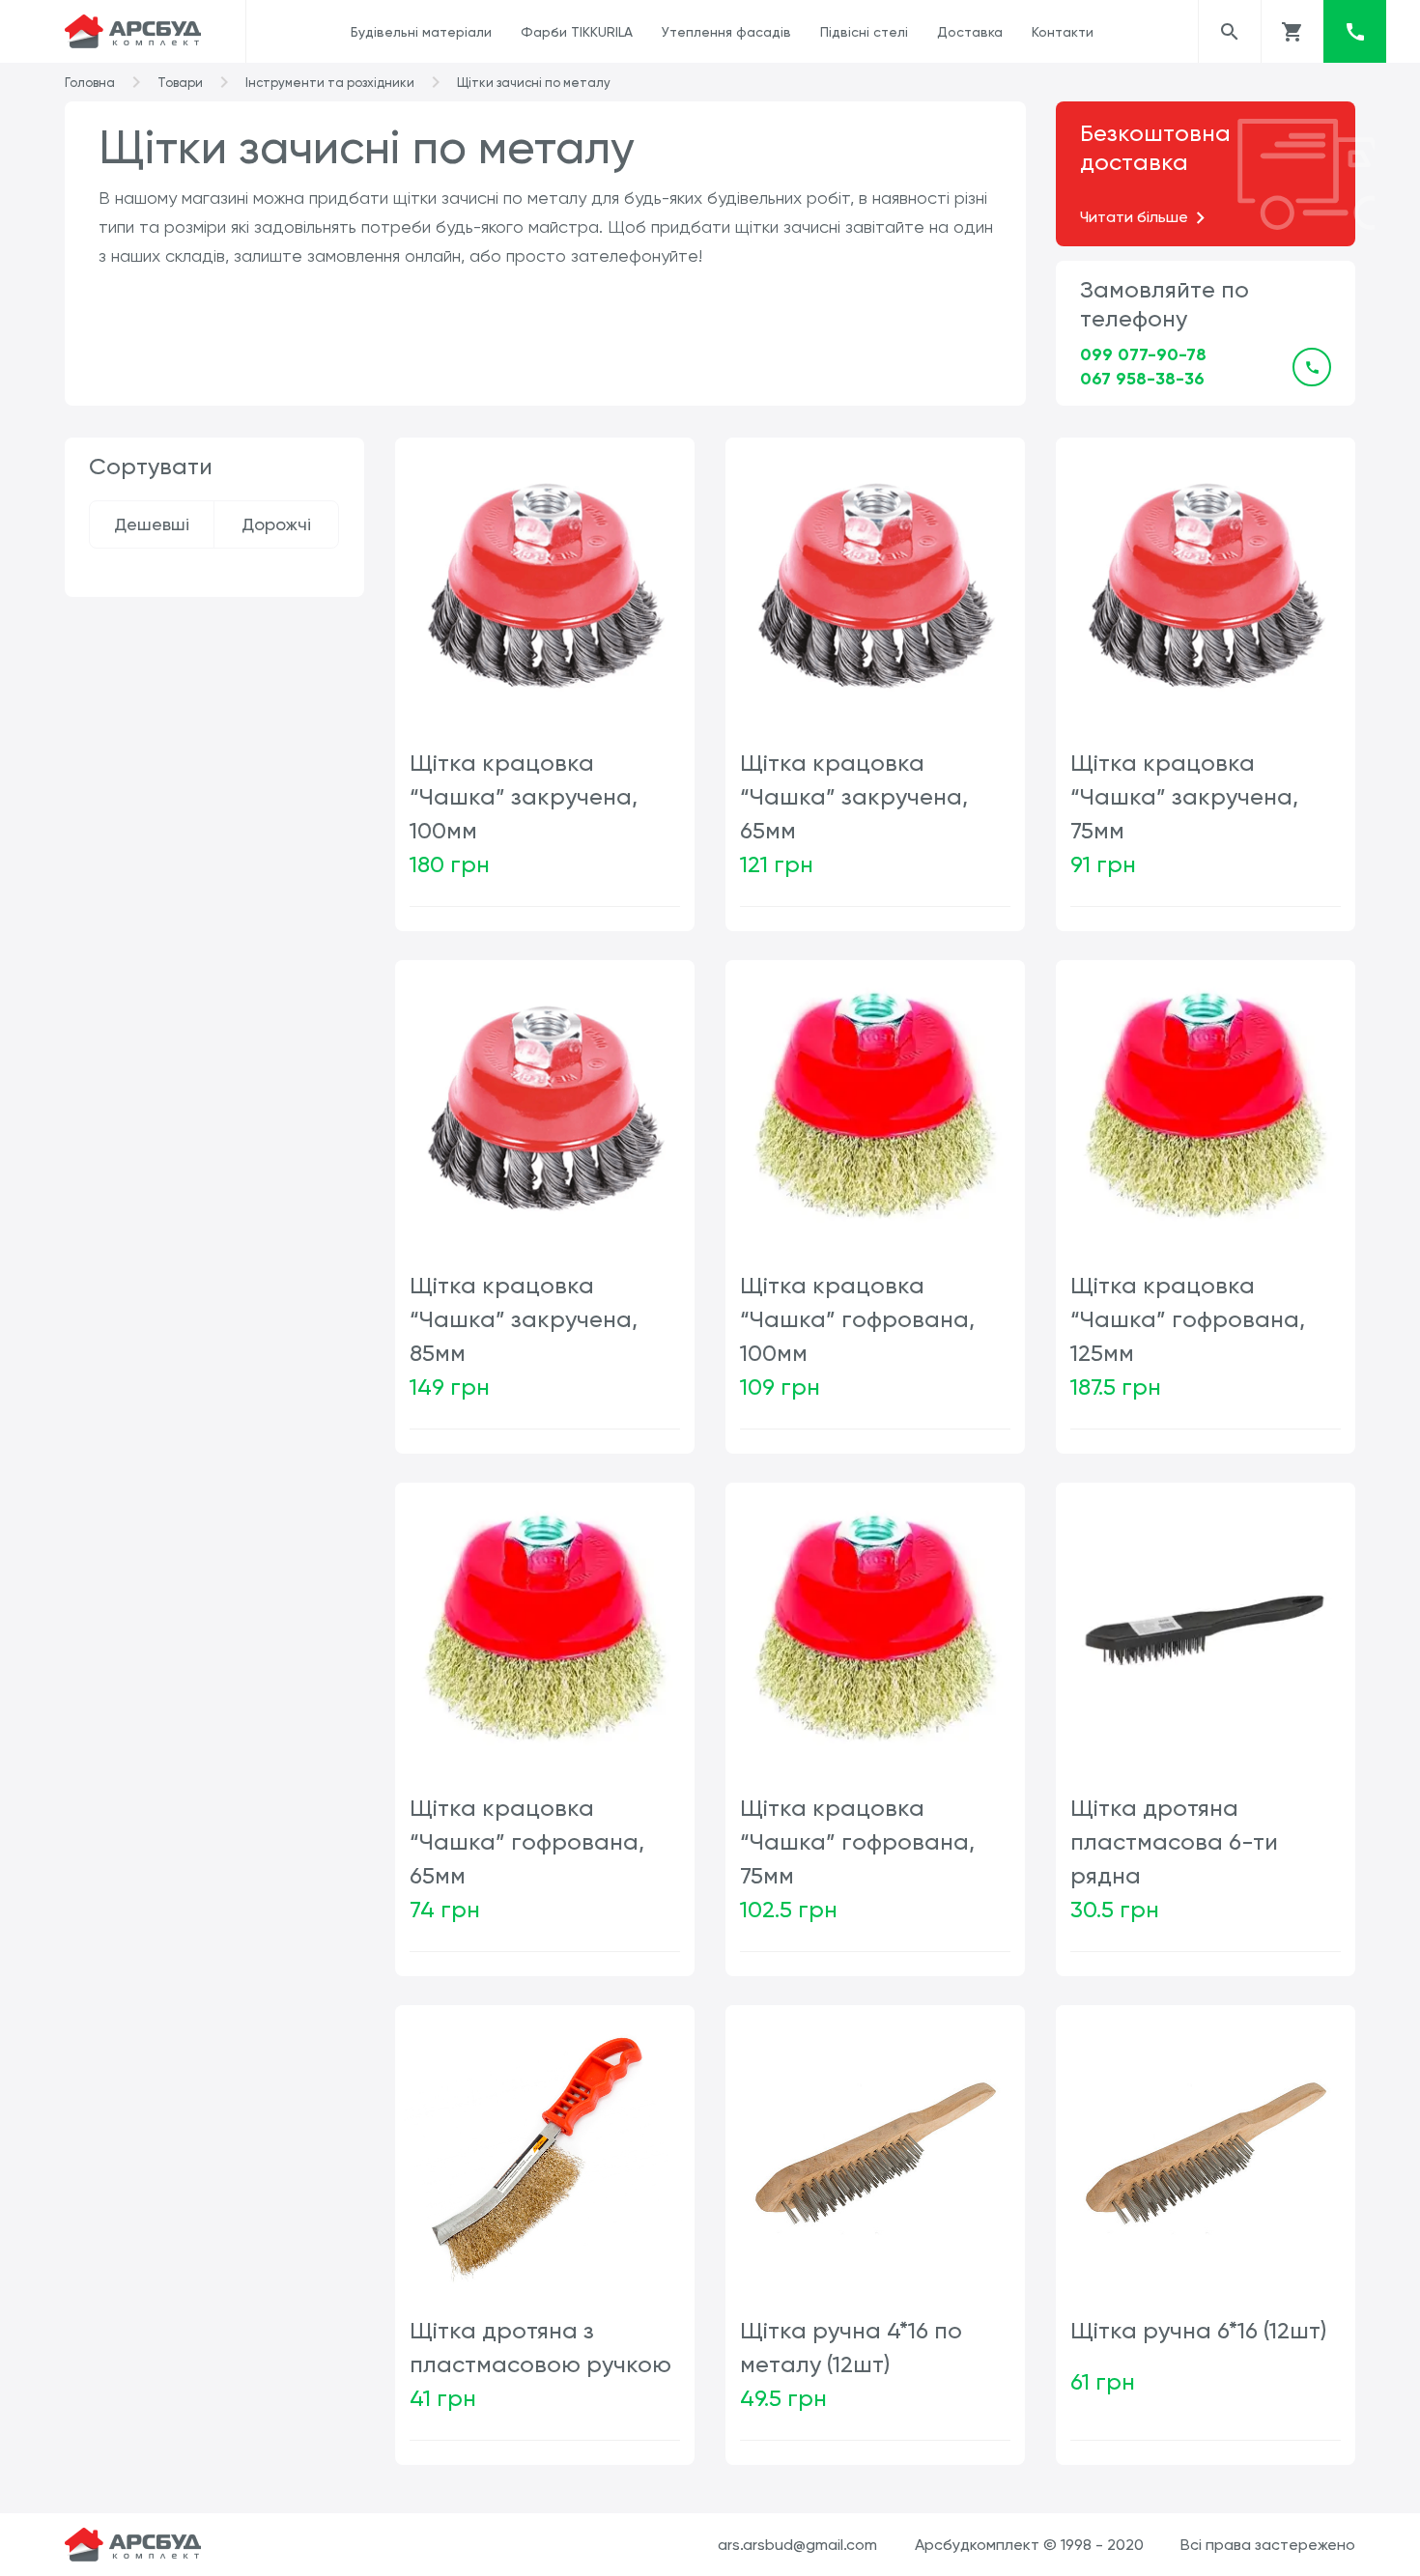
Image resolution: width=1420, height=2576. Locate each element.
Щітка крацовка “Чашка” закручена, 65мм (854, 797)
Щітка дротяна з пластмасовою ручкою (540, 2348)
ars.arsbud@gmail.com (797, 2545)
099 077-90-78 (1143, 354)
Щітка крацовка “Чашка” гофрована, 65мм (527, 1842)
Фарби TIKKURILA (577, 32)
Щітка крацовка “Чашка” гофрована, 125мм (1188, 1319)
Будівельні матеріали (421, 32)
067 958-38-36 (1142, 379)
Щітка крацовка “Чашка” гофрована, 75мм (857, 1842)
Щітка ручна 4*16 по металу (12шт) (851, 2348)
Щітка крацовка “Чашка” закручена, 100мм (524, 797)
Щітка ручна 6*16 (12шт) (1198, 2331)
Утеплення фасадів (726, 32)
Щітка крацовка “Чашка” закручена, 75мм (1184, 797)
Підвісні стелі (864, 32)
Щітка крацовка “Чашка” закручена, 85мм (524, 1319)
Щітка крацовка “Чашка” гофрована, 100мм (857, 1319)
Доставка (970, 32)
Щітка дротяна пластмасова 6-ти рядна (1174, 1842)
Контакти (1063, 32)
